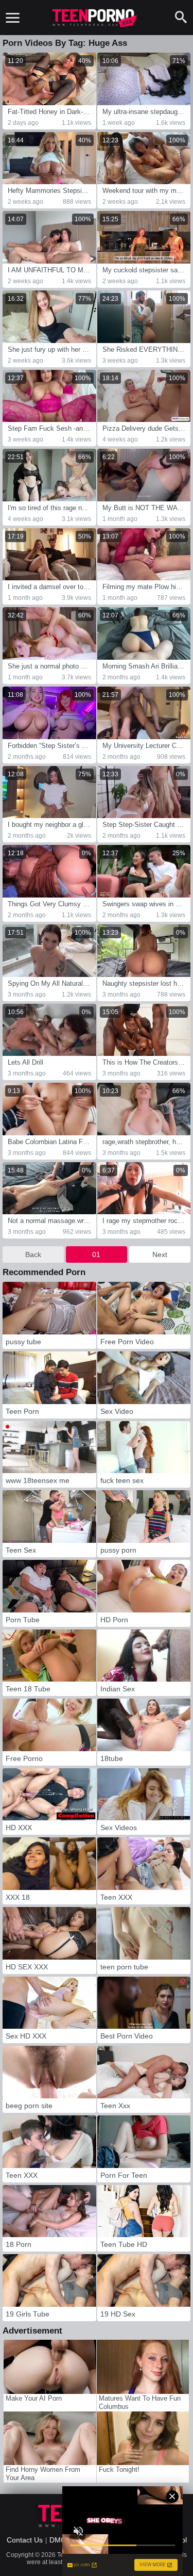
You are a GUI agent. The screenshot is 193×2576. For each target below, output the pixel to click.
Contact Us (25, 2540)
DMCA (60, 2540)
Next (160, 1254)
